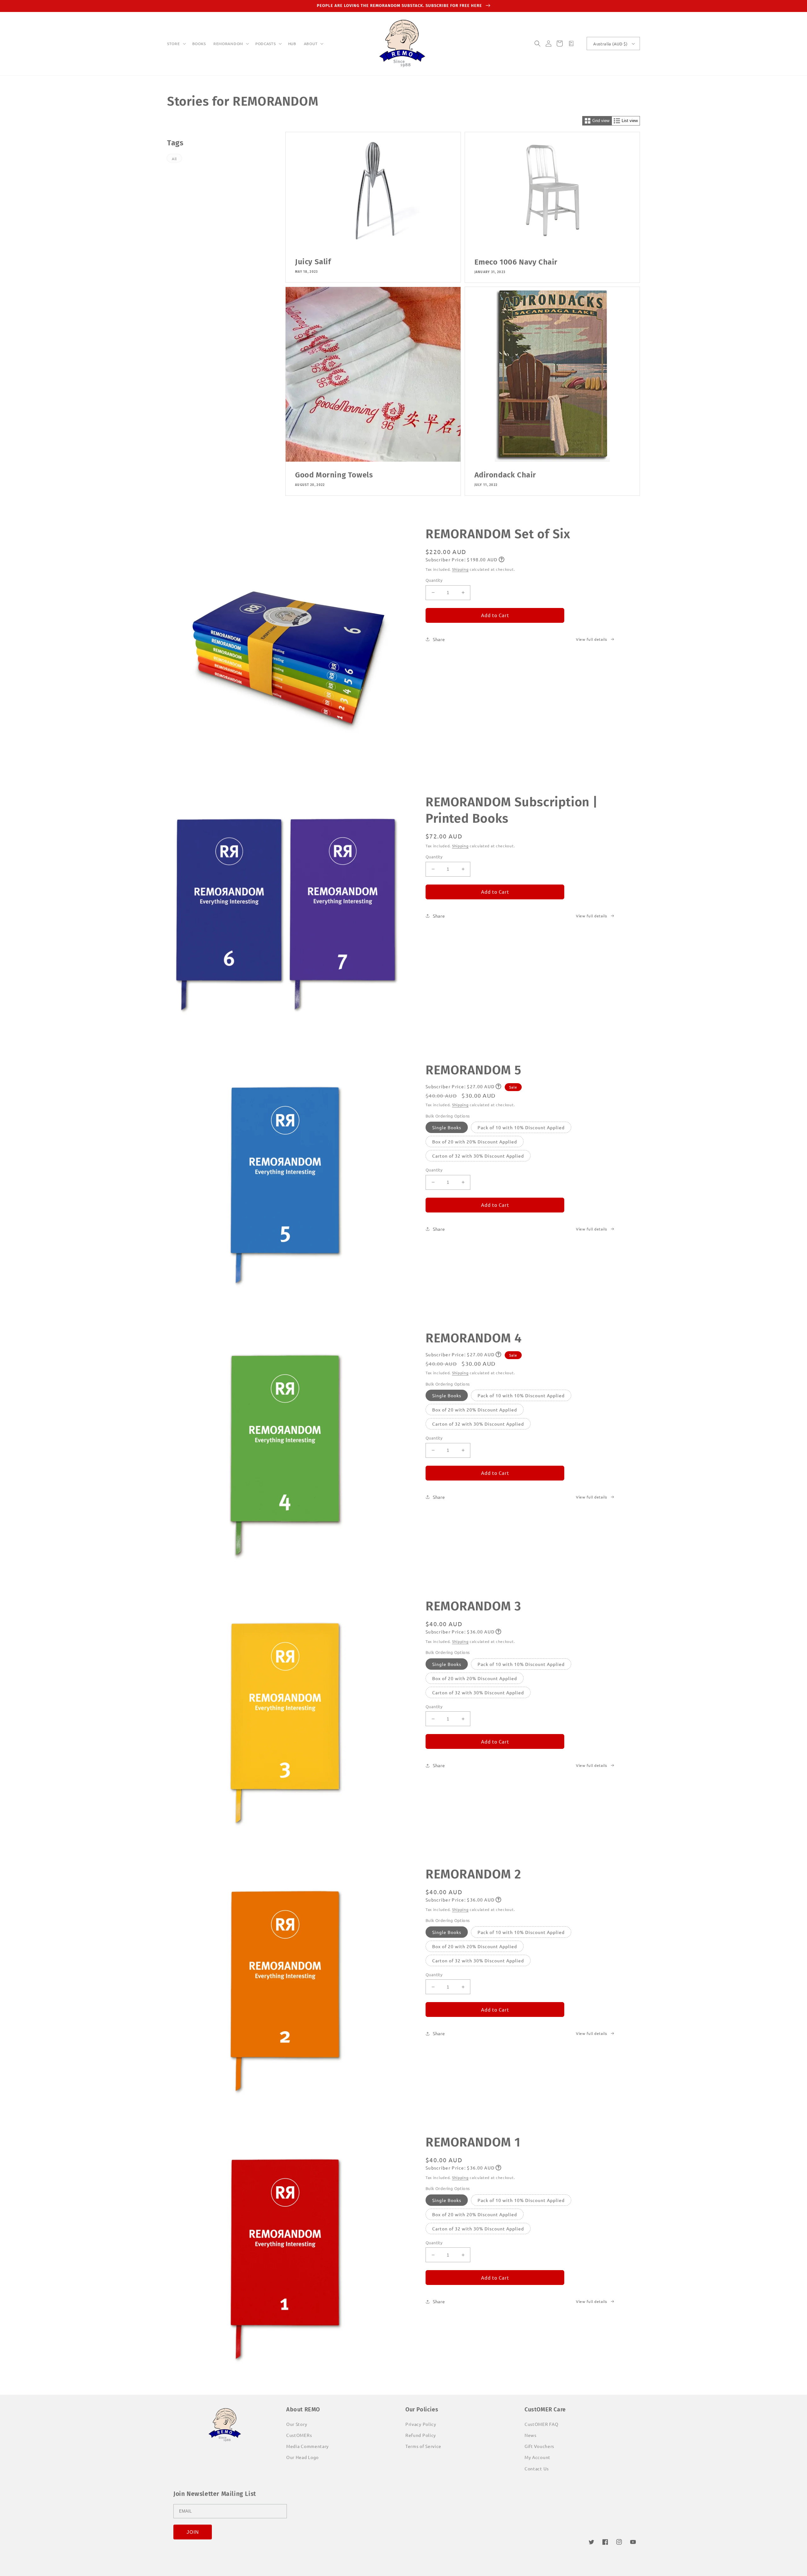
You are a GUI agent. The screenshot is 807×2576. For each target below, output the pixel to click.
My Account (537, 2457)
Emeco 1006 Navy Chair (516, 262)
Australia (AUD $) (610, 44)
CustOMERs (299, 2435)
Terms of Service (423, 2446)
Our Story (297, 2424)
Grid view (601, 121)
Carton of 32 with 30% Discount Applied (478, 1156)
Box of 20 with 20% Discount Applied (475, 1142)
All (174, 159)
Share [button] (439, 639)
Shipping (460, 569)
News (531, 2435)
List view (630, 121)
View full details (592, 639)
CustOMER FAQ (541, 2424)
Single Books (447, 1127)
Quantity (434, 580)
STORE (174, 44)
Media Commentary (308, 2446)
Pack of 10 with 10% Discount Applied (521, 1127)
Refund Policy (421, 2435)
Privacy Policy (421, 2424)
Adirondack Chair (505, 475)
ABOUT (311, 44)
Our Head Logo (302, 2457)
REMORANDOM (228, 44)
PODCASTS (266, 44)
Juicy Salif (313, 262)
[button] (176, 44)
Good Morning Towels (334, 475)
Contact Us (537, 2468)
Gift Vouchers (539, 2446)
